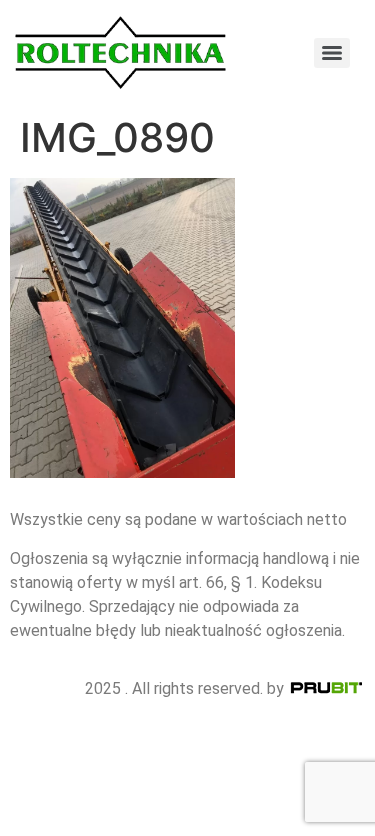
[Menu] (332, 53)
